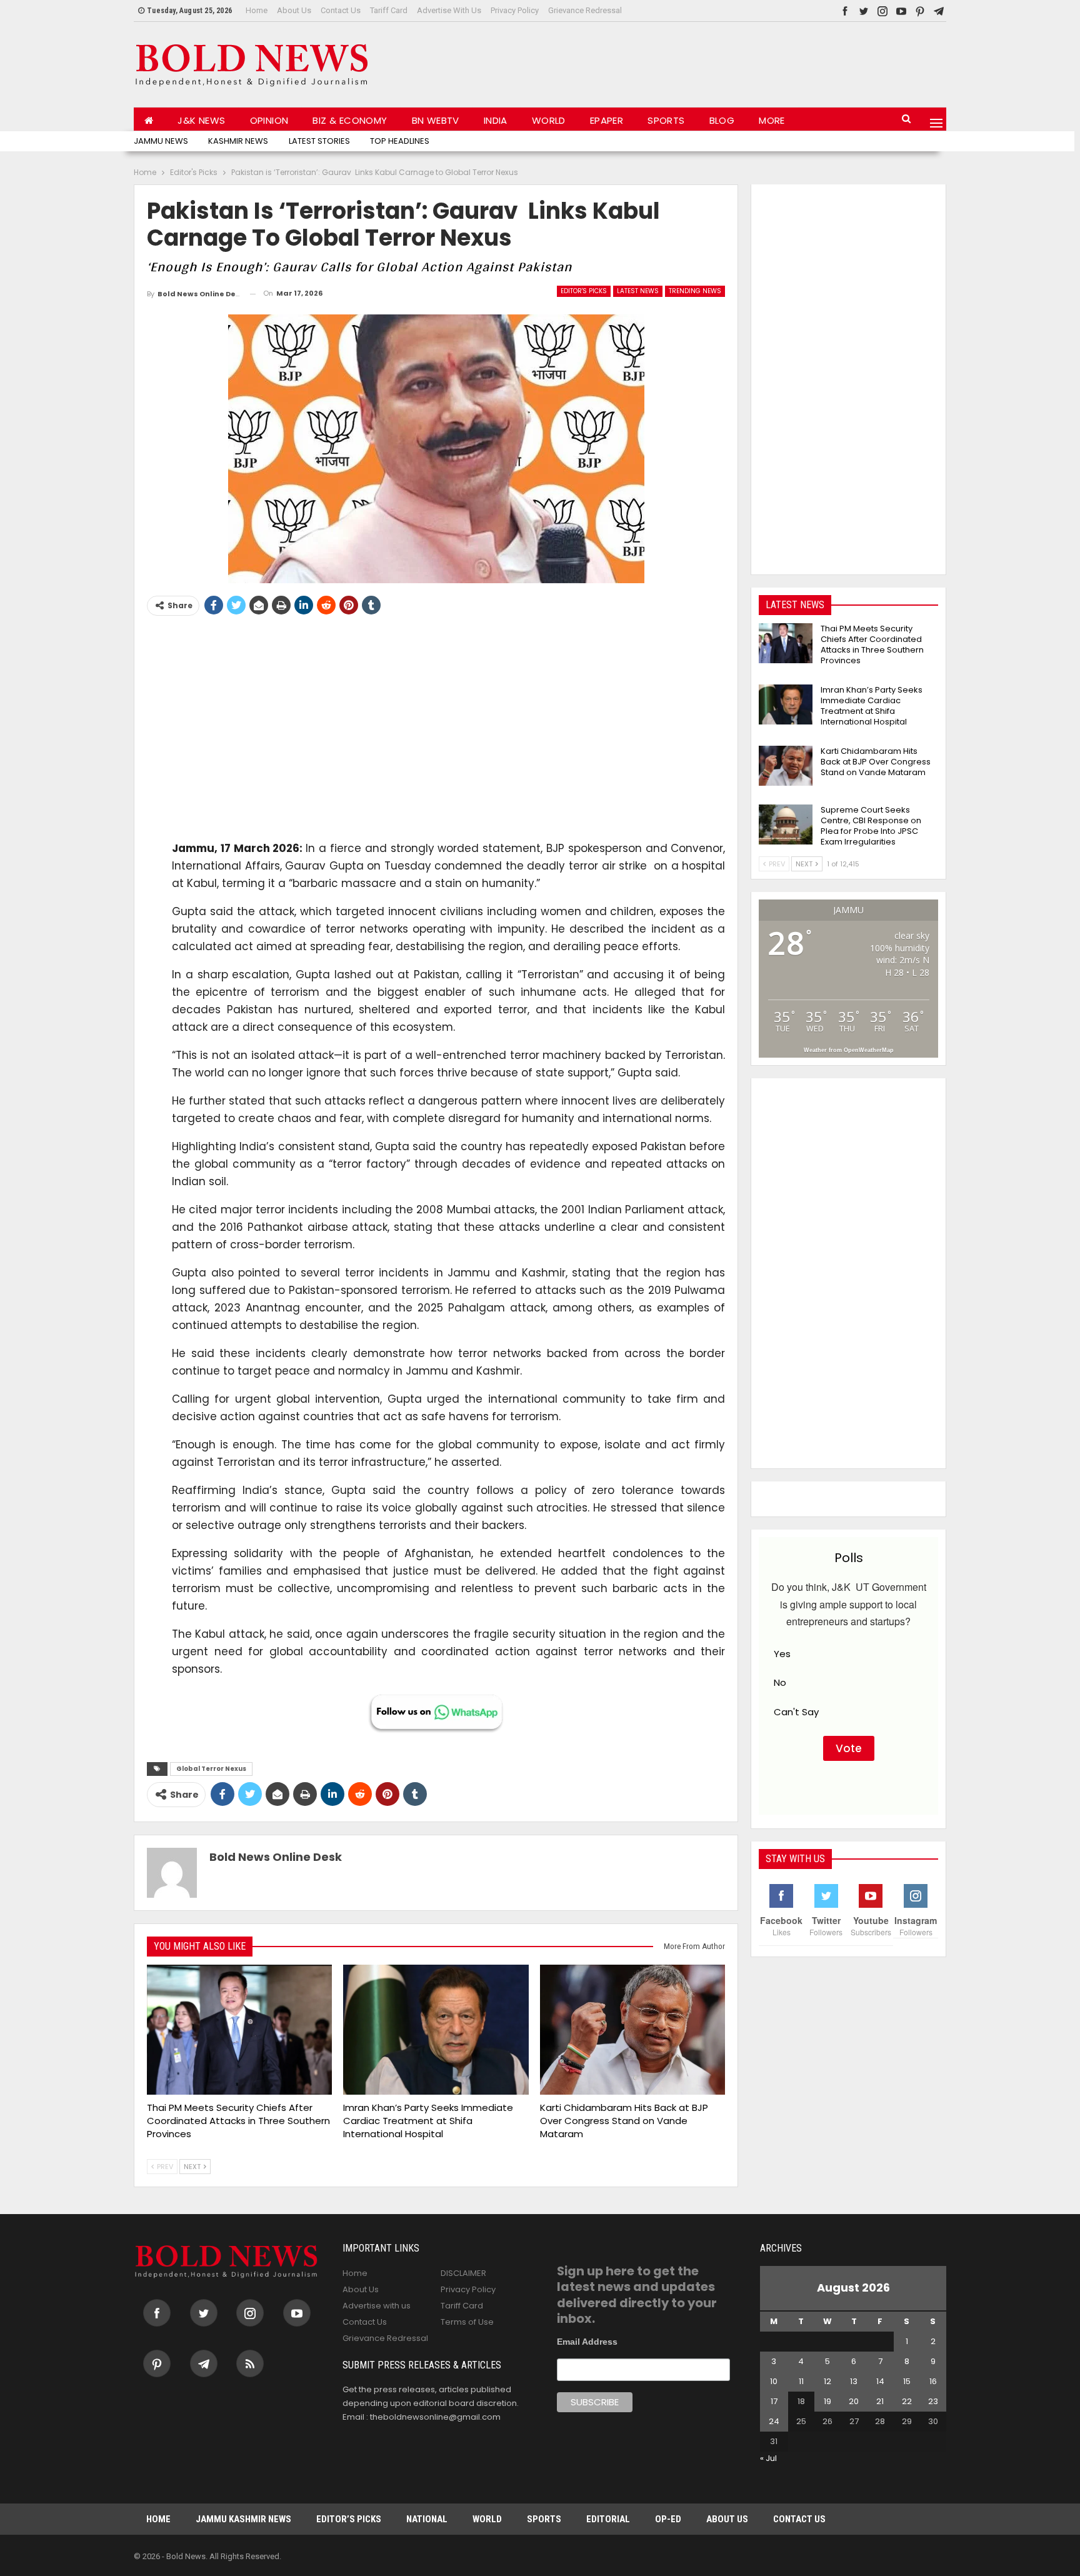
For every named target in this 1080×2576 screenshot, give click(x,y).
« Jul (768, 2458)
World (549, 120)
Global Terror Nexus (211, 1769)
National (427, 2519)
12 (827, 2381)
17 (774, 2401)
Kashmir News (238, 141)
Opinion (269, 120)
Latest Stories (319, 141)
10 (774, 2381)
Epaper (607, 120)
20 (854, 2401)
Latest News (638, 291)
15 (907, 2381)
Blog (722, 120)
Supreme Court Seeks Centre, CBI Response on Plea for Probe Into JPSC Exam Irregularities (871, 826)
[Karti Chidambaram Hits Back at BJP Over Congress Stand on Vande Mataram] (632, 2030)
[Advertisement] (719, 62)
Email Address (587, 2342)
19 (827, 2401)
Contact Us (341, 10)
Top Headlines (400, 141)
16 (933, 2381)
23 (933, 2401)
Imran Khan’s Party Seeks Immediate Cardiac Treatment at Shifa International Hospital (872, 706)
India (496, 120)
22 (907, 2401)
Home (257, 10)
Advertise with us (449, 10)
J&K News (201, 120)
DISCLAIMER (463, 2273)
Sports (666, 120)
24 (774, 2421)
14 (880, 2381)
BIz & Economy (350, 120)
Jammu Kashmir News (243, 2519)
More (772, 120)
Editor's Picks (584, 291)
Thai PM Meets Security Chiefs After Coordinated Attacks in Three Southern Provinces (872, 644)
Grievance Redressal (585, 10)
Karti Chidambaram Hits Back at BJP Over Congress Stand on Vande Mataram (876, 762)
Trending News (695, 291)
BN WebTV (436, 120)
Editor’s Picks (349, 2519)
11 (801, 2381)
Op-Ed (668, 2519)
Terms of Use (467, 2322)
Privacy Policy (515, 10)
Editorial (608, 2519)
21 (880, 2401)
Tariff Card (389, 10)
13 (854, 2381)
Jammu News (161, 141)
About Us (294, 10)
